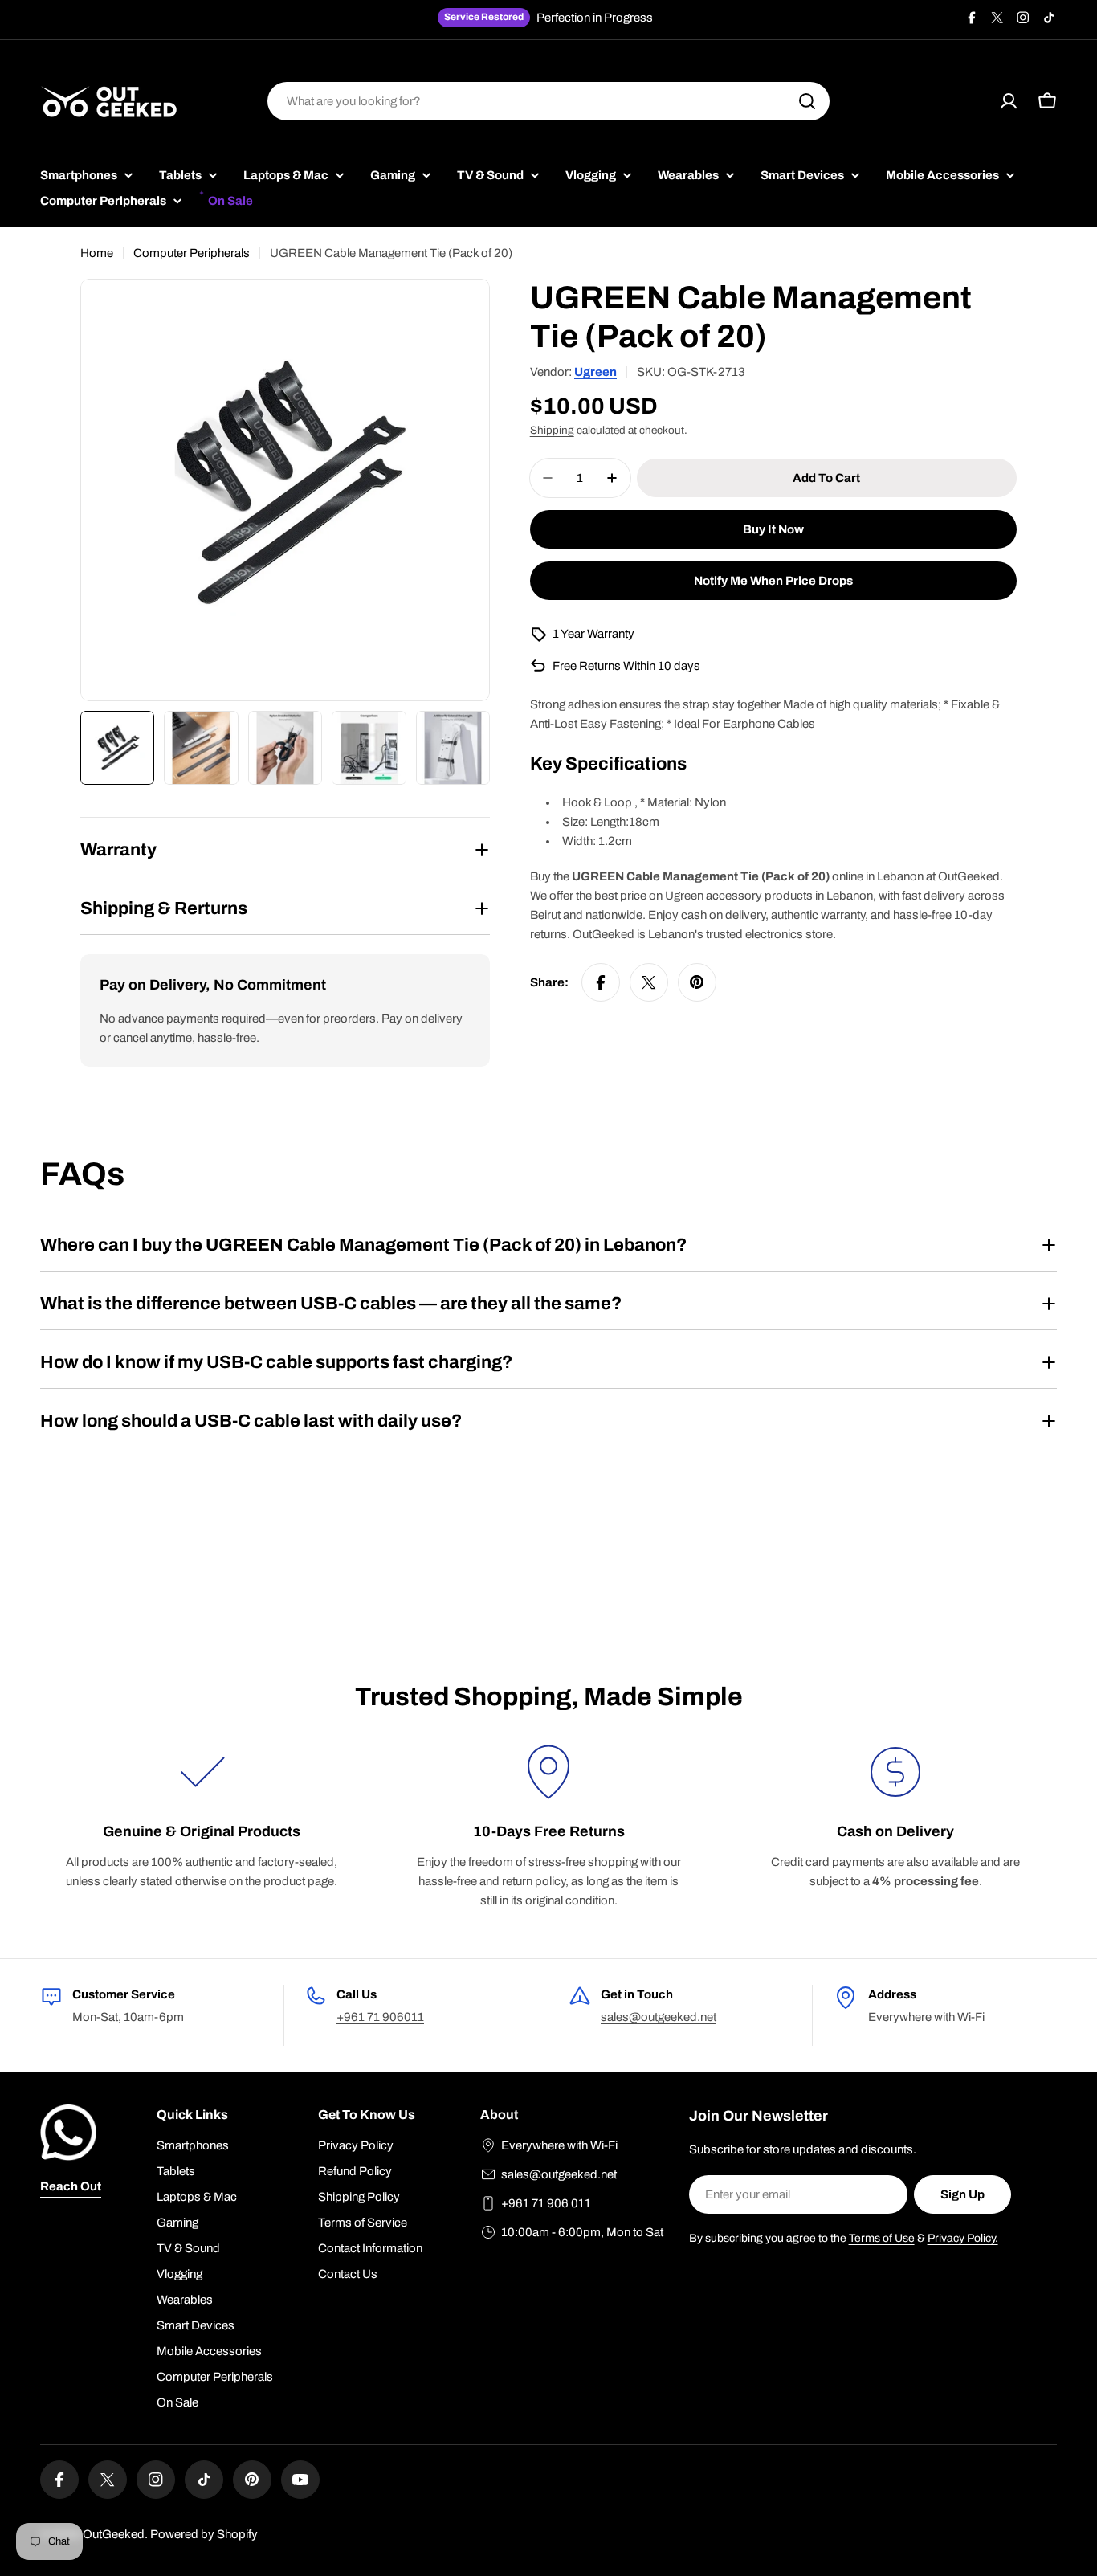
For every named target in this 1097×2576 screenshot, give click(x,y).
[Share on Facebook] (601, 982)
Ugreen (595, 372)
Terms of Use (882, 2238)
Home (97, 253)
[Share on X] (649, 982)
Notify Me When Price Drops (773, 581)
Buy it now (773, 529)
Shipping (552, 430)
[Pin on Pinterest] (697, 982)
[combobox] (548, 101)
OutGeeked (114, 2534)
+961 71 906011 (380, 2017)
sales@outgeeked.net (659, 2017)
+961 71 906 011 (546, 2203)
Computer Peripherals (192, 253)
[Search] (807, 101)
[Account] (1009, 101)
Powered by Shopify (204, 2534)
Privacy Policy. (963, 2238)
